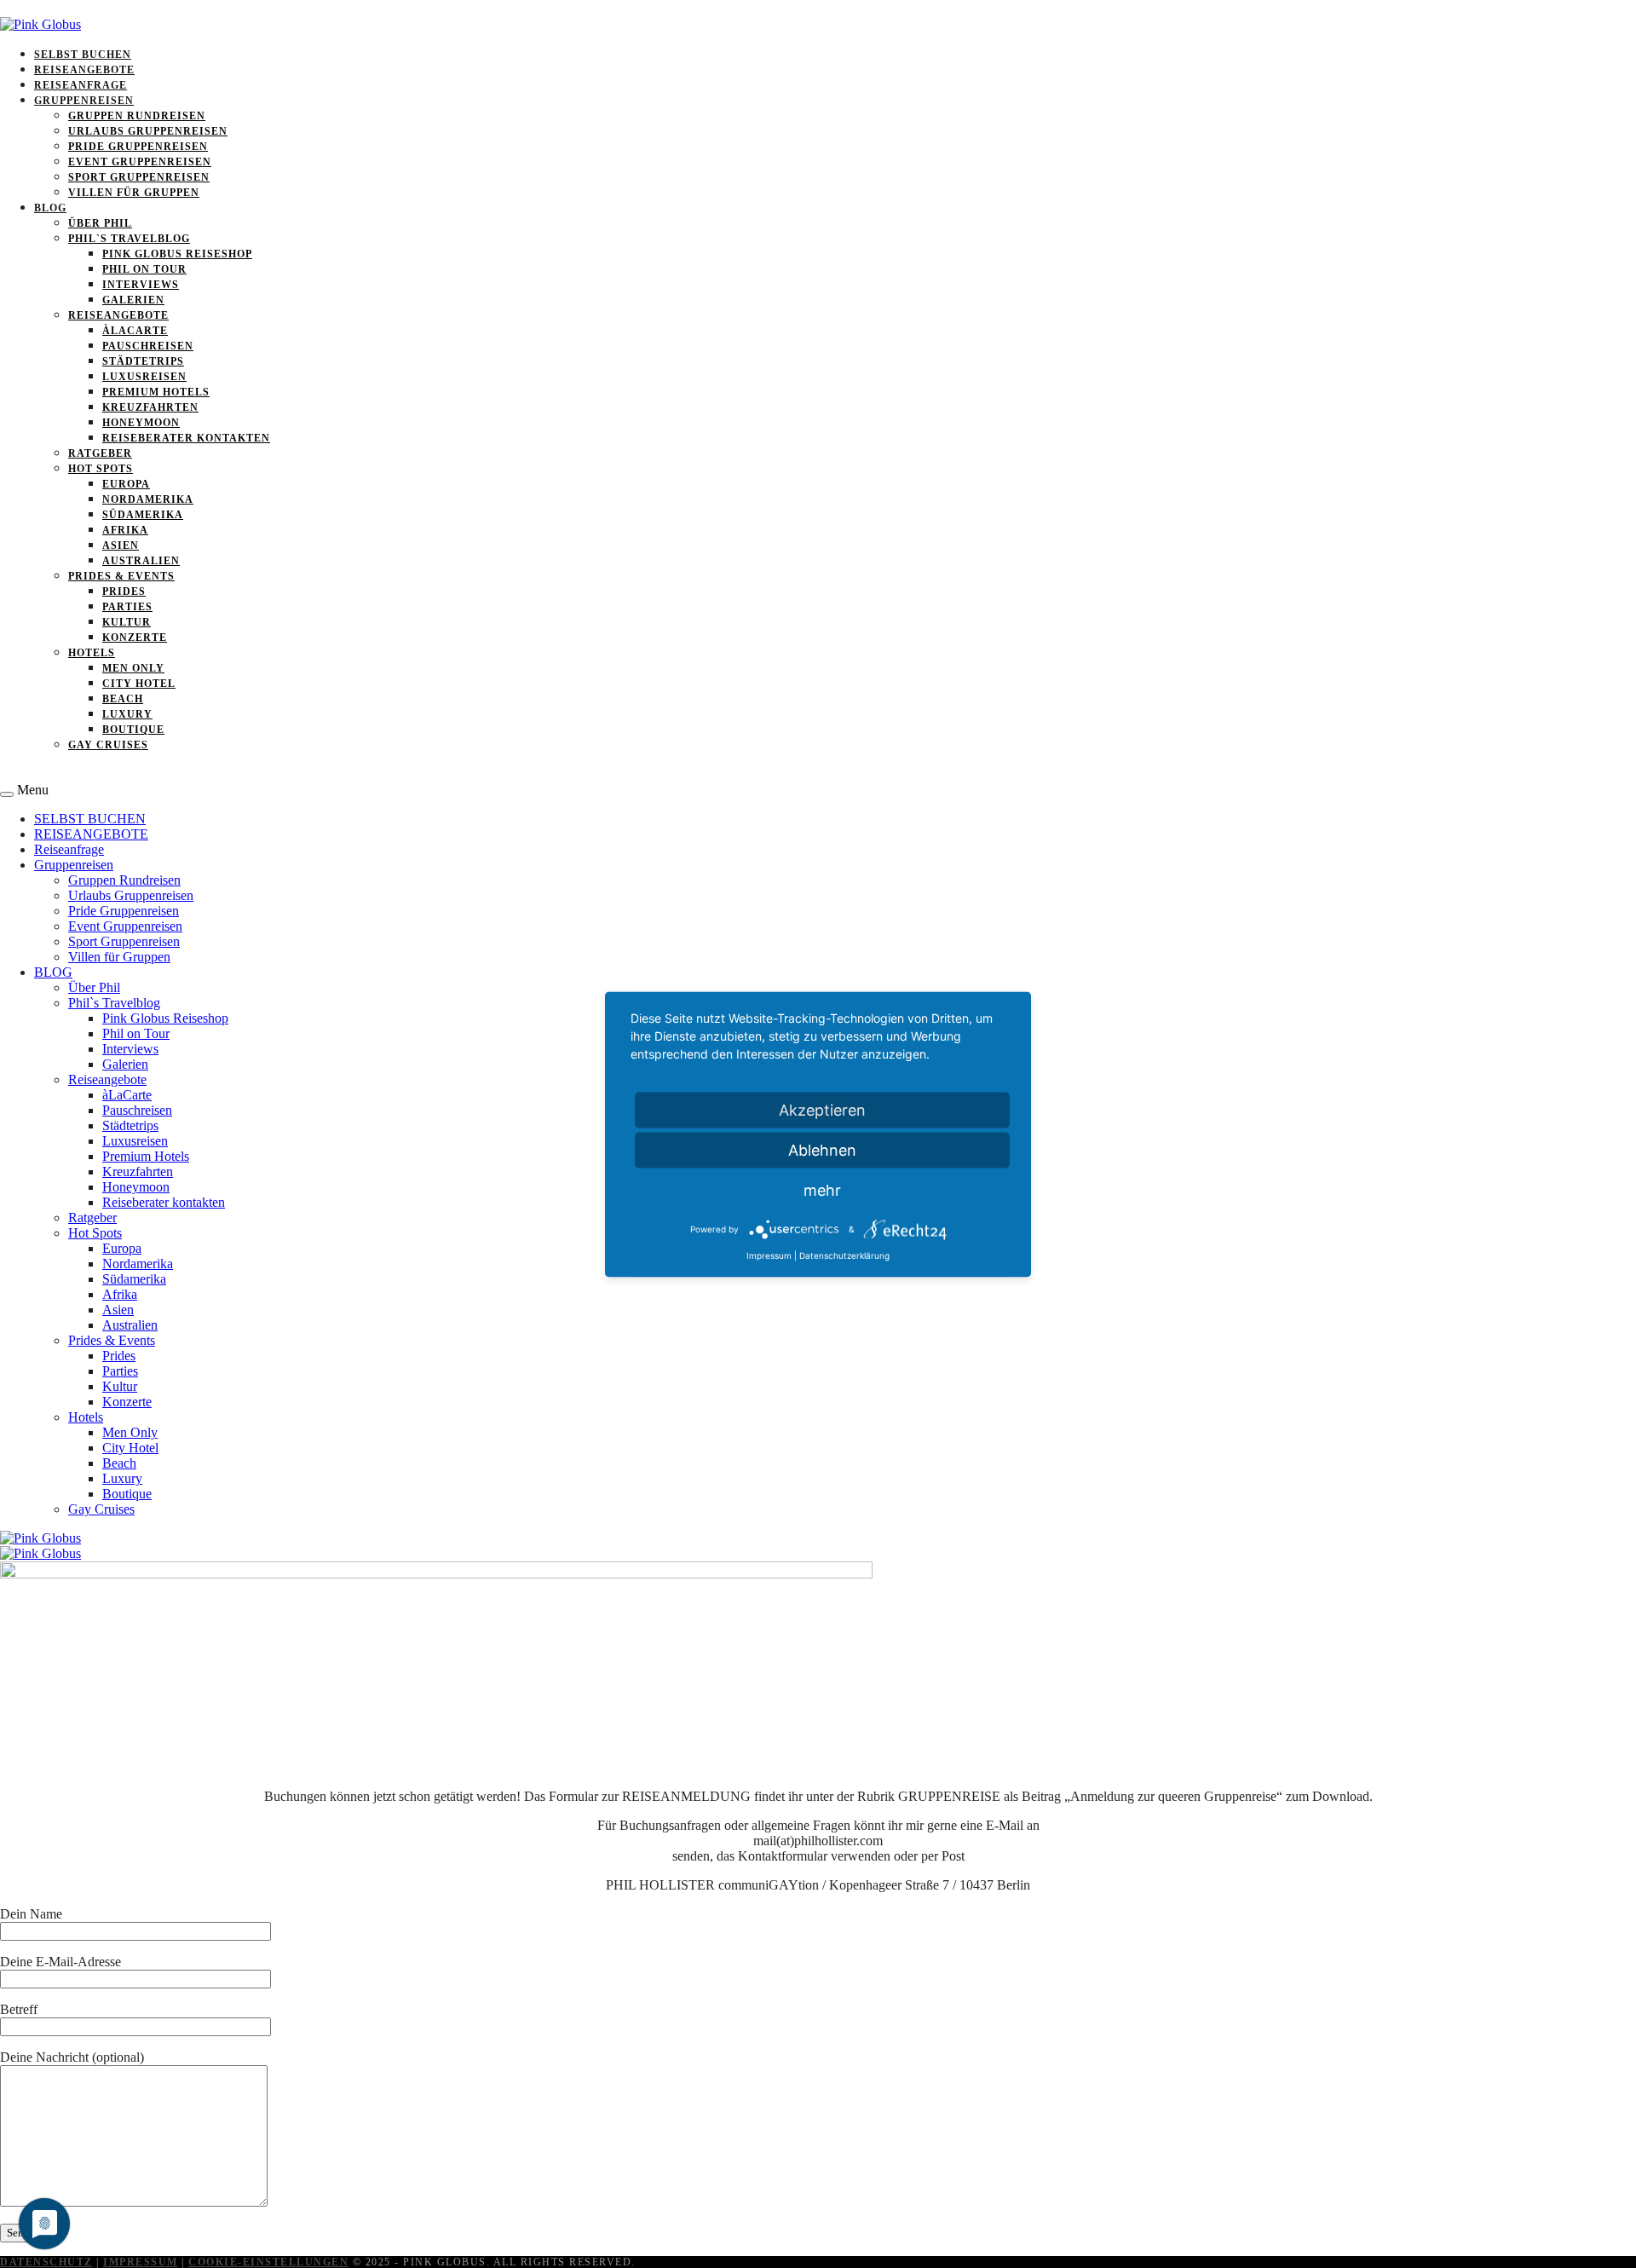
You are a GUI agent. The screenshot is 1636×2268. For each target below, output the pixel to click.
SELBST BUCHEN (83, 55)
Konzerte (135, 638)
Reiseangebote (118, 315)
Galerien (133, 300)
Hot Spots (101, 469)
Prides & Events (121, 576)
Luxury (127, 714)
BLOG (50, 208)
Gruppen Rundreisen (137, 116)
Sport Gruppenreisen (139, 177)
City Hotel (139, 684)
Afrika (125, 530)
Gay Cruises (108, 745)
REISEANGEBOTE (84, 70)
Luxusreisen (144, 377)
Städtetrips (143, 361)
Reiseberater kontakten (186, 438)
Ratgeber (100, 453)
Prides (124, 592)
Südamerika (143, 515)
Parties (127, 607)
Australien (141, 561)
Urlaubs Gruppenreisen (148, 131)
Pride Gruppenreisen (138, 147)
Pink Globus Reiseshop (177, 254)
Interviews (141, 285)
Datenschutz (46, 2262)
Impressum (141, 2262)
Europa (126, 484)
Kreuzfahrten (150, 407)
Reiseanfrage (81, 85)
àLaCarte (135, 331)
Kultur (127, 622)
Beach (123, 699)
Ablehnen (822, 1149)
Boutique (133, 730)
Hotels (92, 653)
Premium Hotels (156, 392)
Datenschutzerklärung (844, 1255)
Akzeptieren (822, 1109)
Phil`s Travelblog (129, 239)
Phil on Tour (144, 269)
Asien (121, 545)
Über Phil (100, 223)
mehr (822, 1189)
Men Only (133, 668)
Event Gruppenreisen (140, 162)
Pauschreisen (148, 346)
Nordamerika (148, 499)
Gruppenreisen (84, 101)
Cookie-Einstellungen (268, 2262)
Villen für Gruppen (134, 193)
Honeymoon (141, 423)
